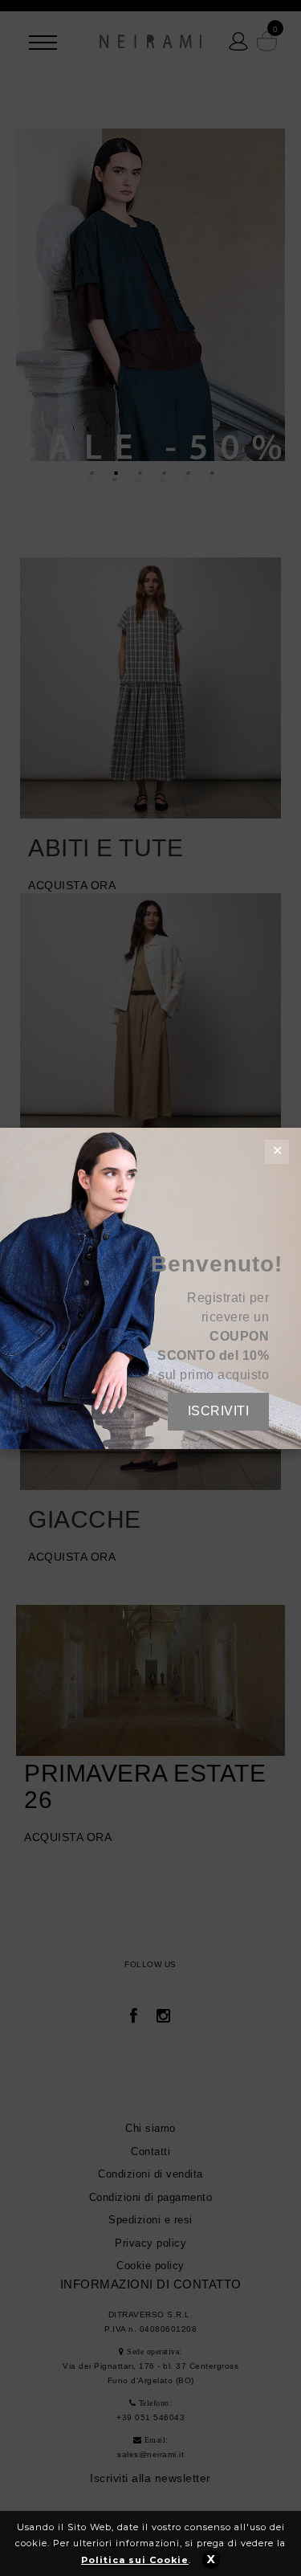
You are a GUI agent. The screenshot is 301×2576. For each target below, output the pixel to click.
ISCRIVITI (219, 1411)
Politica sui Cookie (135, 2560)
